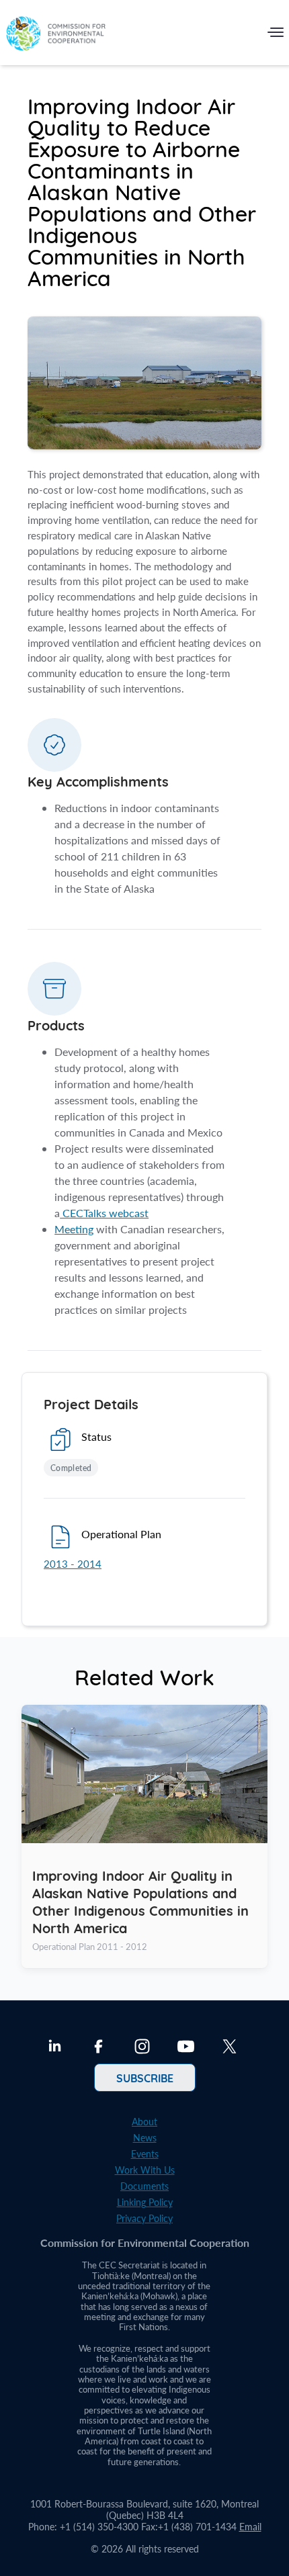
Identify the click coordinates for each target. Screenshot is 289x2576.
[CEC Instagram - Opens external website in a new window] (142, 2048)
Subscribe (145, 2078)
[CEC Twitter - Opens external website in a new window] (230, 2048)
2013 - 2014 (73, 1564)
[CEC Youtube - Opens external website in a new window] (186, 2048)
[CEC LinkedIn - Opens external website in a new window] (55, 2048)
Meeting (74, 1229)
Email (250, 2527)
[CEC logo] (56, 35)
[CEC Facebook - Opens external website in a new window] (98, 2048)
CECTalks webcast (104, 1213)
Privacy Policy (144, 2218)
